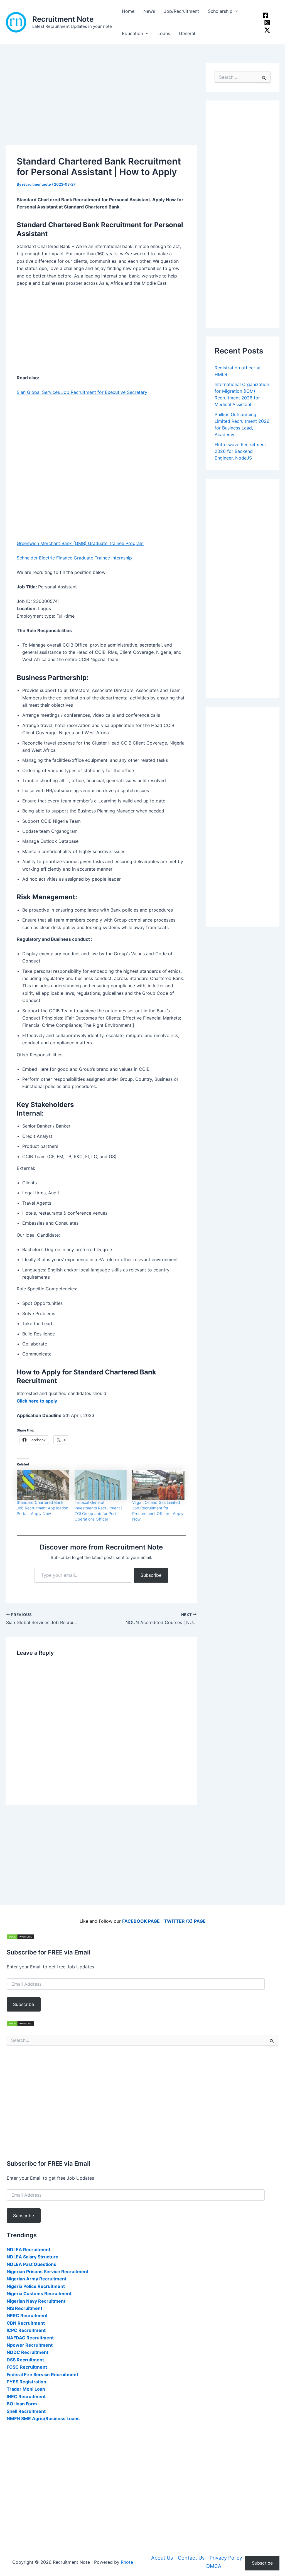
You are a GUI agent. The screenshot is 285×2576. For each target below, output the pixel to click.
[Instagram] (267, 23)
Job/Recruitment (181, 11)
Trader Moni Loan (26, 2389)
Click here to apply (37, 1401)
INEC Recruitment (26, 2396)
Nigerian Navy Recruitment (36, 2301)
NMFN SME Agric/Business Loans (43, 2418)
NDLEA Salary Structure (33, 2257)
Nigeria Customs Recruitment (39, 2293)
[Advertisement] (101, 104)
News (149, 11)
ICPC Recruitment (26, 2330)
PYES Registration (26, 2382)
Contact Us (191, 2558)
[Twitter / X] (267, 30)
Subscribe (151, 1575)
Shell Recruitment (26, 2411)
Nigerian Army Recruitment (37, 2279)
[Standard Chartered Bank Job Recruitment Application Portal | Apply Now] (43, 1485)
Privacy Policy (226, 2558)
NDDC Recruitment (28, 2352)
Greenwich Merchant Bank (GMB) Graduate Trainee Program (80, 543)
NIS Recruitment (24, 2308)
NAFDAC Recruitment (30, 2338)
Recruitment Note (63, 19)
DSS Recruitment (25, 2360)
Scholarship (220, 11)
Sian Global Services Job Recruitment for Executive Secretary (82, 392)
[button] (235, 11)
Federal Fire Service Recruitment (42, 2374)
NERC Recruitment (27, 2315)
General (187, 33)
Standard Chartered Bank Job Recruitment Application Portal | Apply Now (42, 1508)
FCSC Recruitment (27, 2367)
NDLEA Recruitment (29, 2250)
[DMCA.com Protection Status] (21, 1936)
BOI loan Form (22, 2404)
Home (128, 11)
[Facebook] (266, 15)
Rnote (127, 2562)
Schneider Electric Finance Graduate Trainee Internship (74, 558)
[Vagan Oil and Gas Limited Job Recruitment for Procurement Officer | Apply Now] (158, 1485)
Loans (164, 33)
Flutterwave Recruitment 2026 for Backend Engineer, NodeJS (240, 451)
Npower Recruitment (30, 2345)
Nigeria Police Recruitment (36, 2286)
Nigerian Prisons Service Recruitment (48, 2272)
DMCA (214, 2566)
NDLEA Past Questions (31, 2264)
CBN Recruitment (26, 2323)
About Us (162, 2558)
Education (132, 33)
